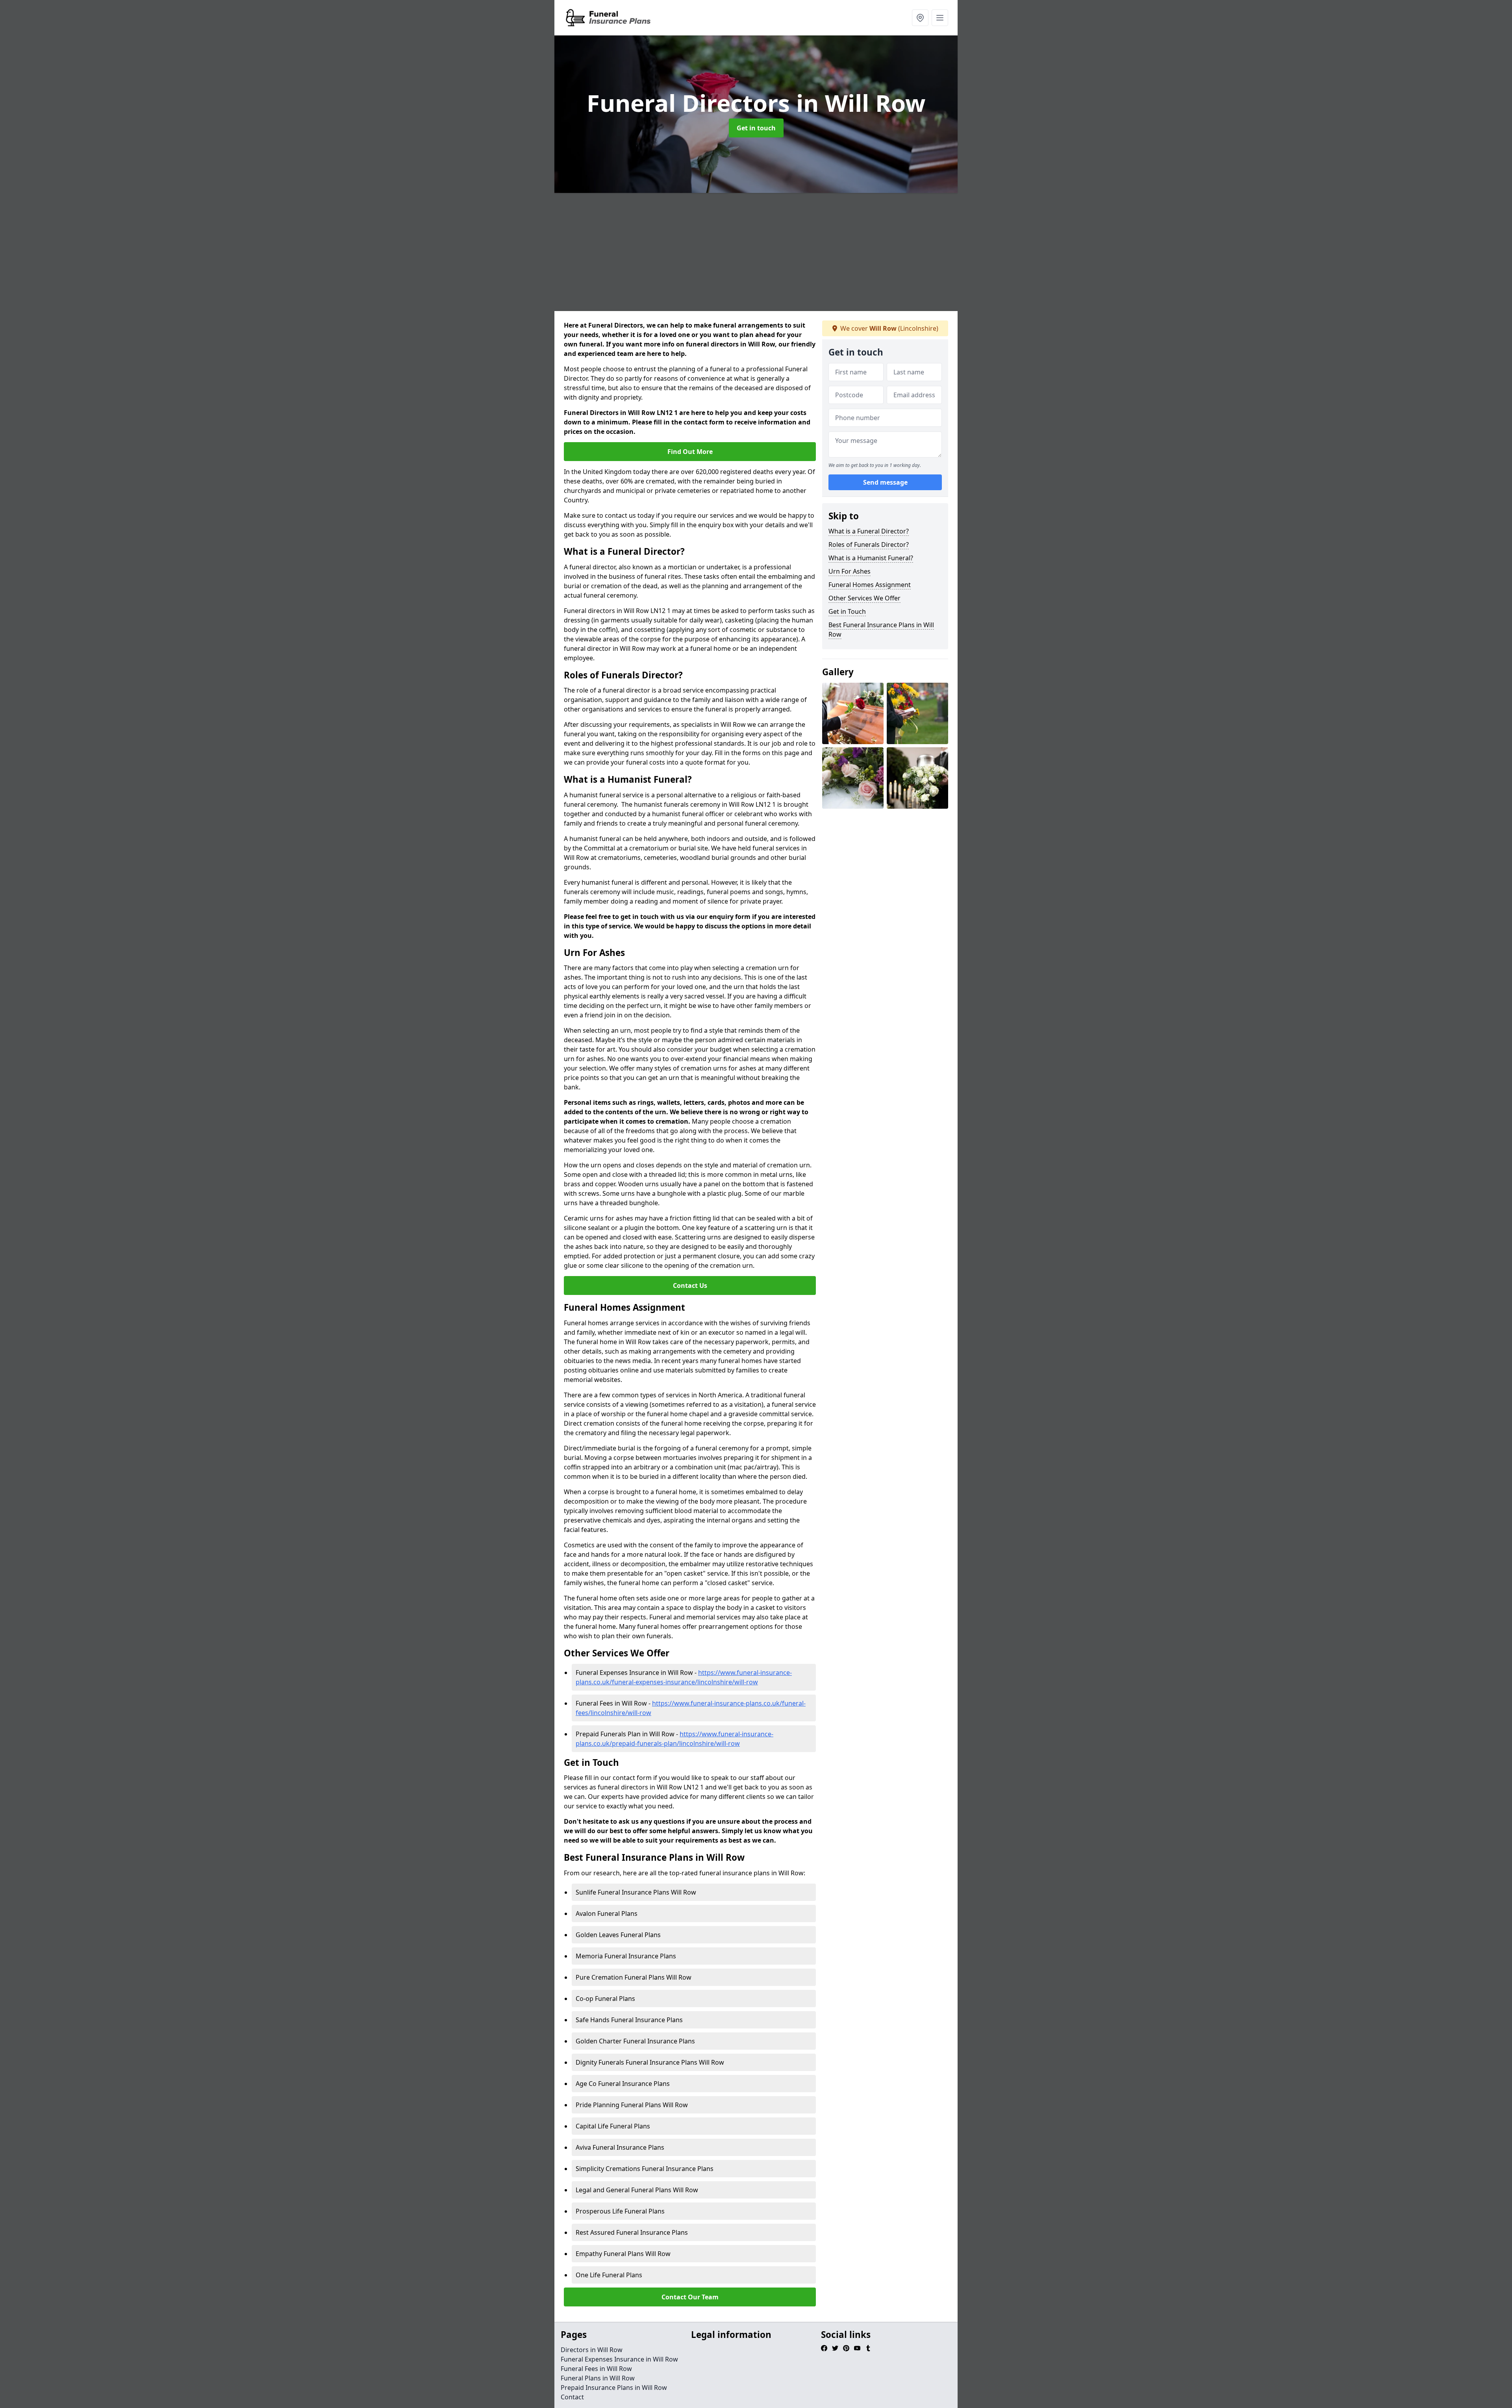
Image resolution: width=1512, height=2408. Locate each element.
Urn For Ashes (850, 571)
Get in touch (756, 128)
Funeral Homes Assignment (870, 585)
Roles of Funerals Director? (869, 545)
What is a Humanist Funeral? (871, 558)
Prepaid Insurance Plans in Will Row (614, 2388)
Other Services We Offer (864, 598)
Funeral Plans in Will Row (598, 2378)
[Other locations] (920, 18)
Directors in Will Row (592, 2350)
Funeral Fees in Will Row (596, 2369)
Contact (572, 2397)
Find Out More (690, 452)
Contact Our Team (690, 2297)
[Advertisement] (791, 252)
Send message (885, 482)
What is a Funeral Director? (869, 531)
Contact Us (690, 1286)
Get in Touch (847, 611)
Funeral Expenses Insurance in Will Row (619, 2359)
